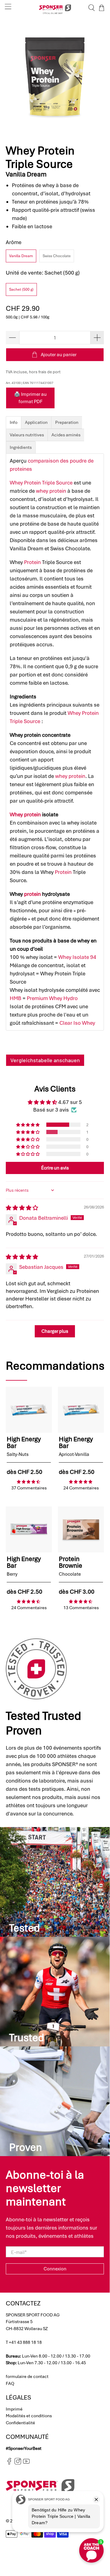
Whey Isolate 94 (77, 957)
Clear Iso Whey (77, 1023)
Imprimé (14, 2409)
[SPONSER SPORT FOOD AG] (55, 8)
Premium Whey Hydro (52, 998)
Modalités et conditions (29, 2416)
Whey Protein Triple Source (41, 483)
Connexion (55, 2269)
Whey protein (25, 814)
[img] (22, 1208)
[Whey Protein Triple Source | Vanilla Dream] (55, 77)
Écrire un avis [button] (55, 1168)
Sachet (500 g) (21, 289)
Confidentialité (20, 2423)
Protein (32, 562)
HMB (16, 998)
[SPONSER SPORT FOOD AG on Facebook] (9, 2463)
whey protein (51, 491)
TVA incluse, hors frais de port (33, 372)
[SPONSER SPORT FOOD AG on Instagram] (18, 2463)
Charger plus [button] (55, 1331)
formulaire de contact (27, 2376)
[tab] (14, 422)
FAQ (10, 2383)
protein (32, 894)
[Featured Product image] (29, 1410)
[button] (28, 1125)
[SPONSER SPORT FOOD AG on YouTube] (26, 2463)
